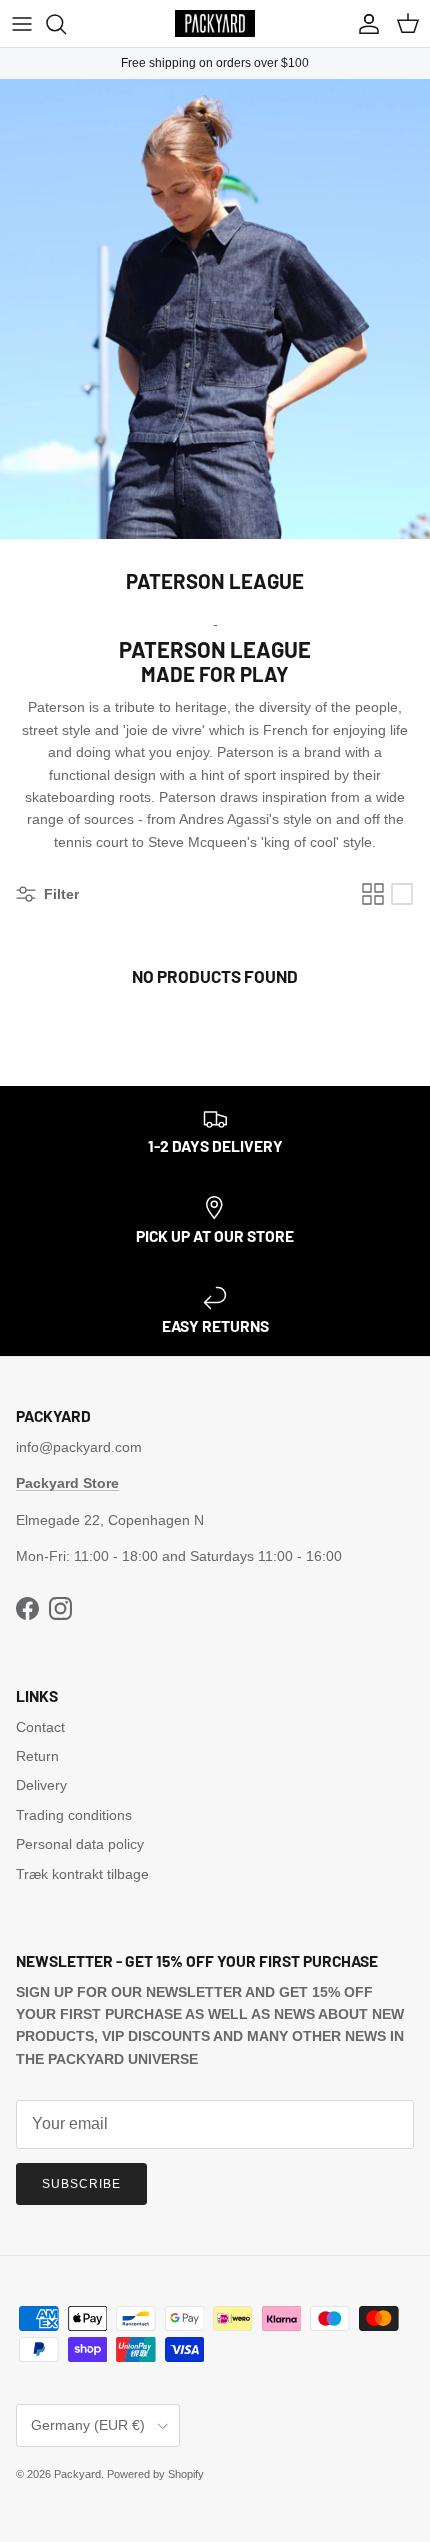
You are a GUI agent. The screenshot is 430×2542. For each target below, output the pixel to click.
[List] (402, 894)
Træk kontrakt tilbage (82, 1874)
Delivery (41, 1785)
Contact (40, 1727)
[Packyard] (215, 23)
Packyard (77, 2474)
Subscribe (81, 2184)
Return (37, 1756)
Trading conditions (74, 1815)
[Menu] (22, 24)
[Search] (66, 24)
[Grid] (373, 894)
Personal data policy (80, 1844)
